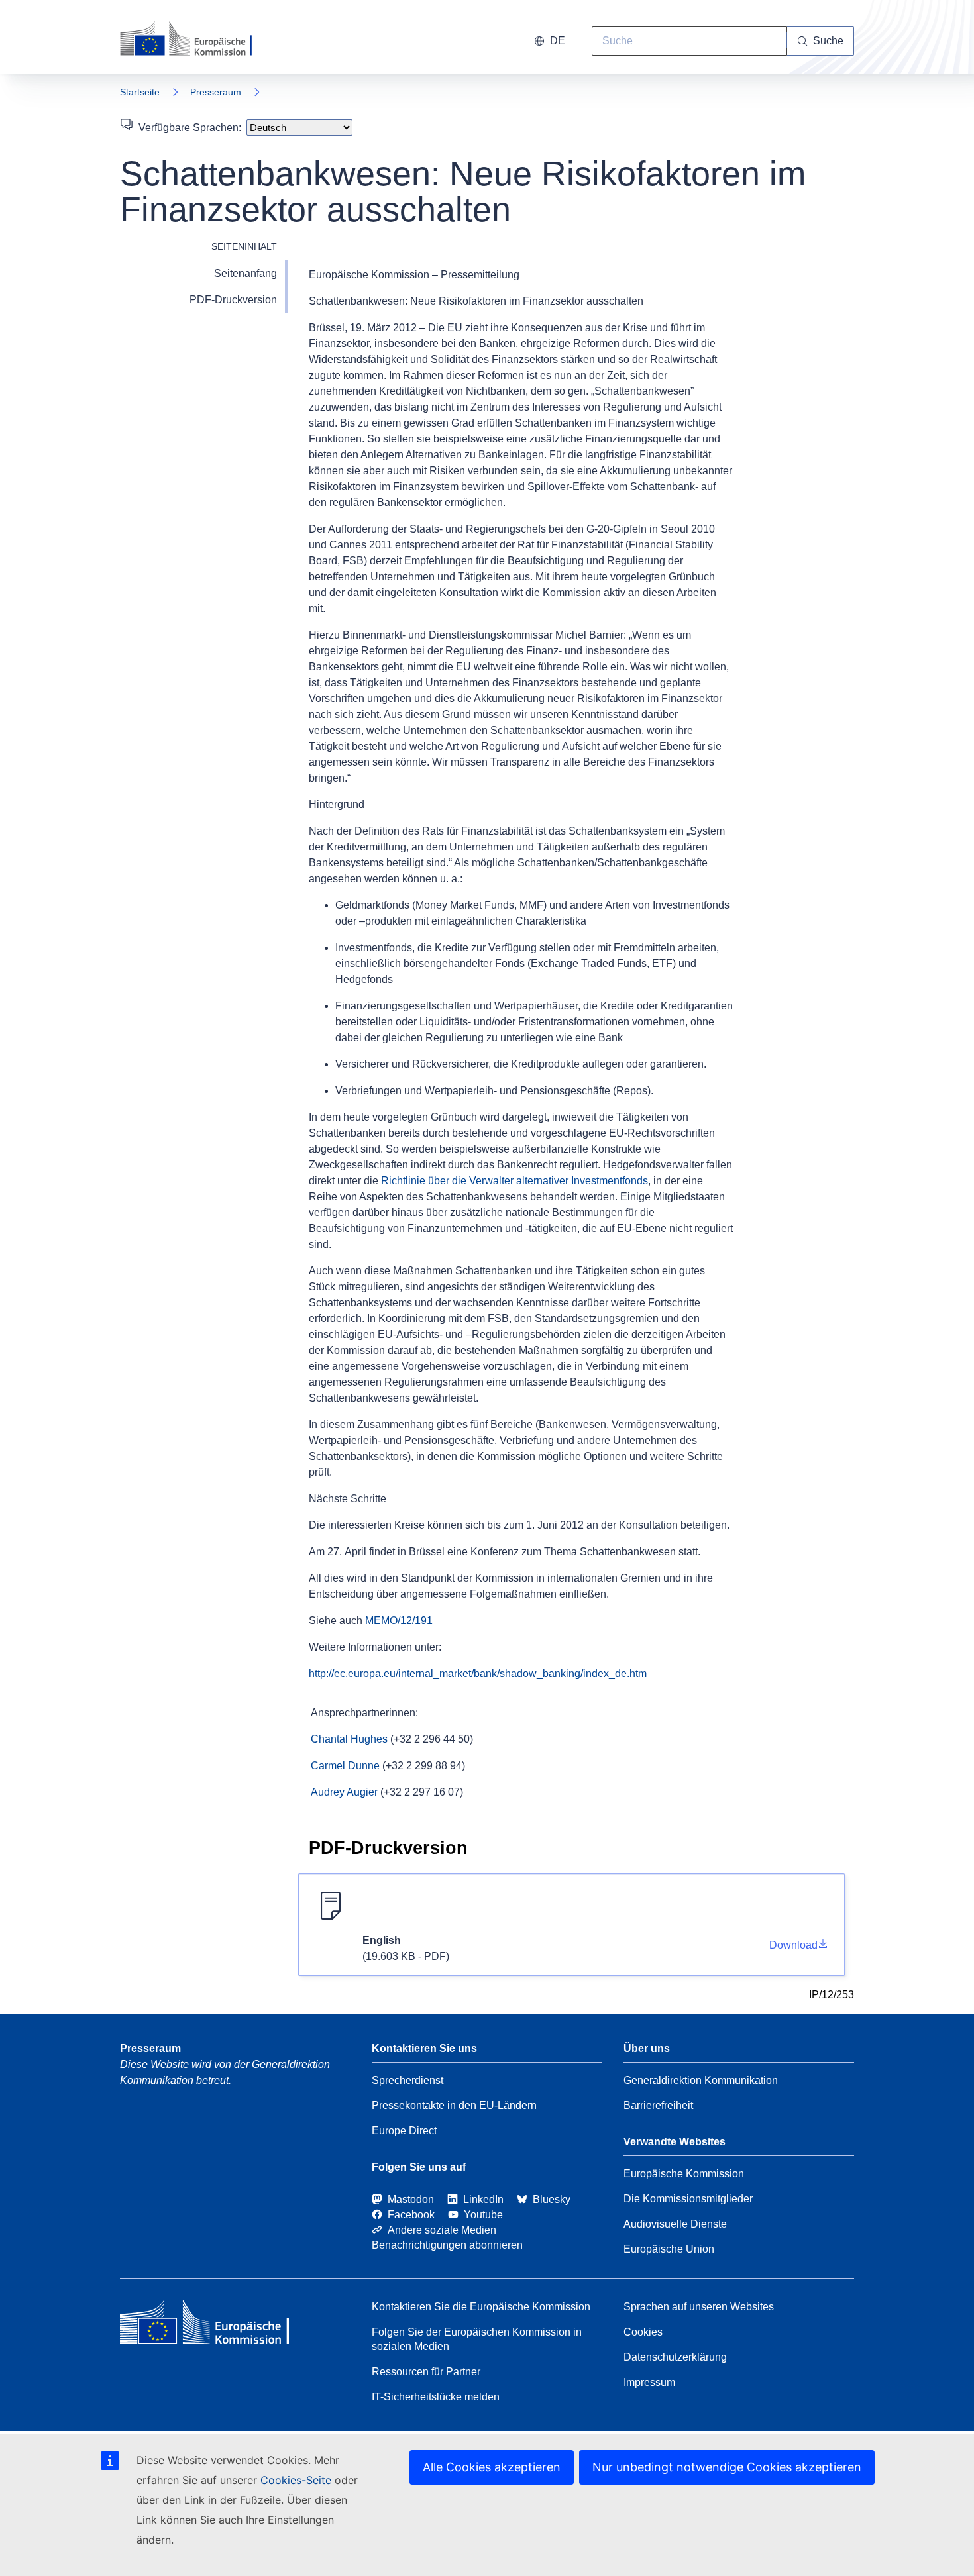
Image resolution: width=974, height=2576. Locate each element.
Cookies (643, 2332)
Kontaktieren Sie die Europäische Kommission (481, 2307)
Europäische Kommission (684, 2174)
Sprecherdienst (407, 2080)
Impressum (649, 2382)
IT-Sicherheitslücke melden (436, 2397)
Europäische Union (669, 2249)
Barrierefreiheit (658, 2105)
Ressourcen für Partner (426, 2372)
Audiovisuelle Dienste (675, 2224)
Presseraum (216, 92)
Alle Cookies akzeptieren (492, 2467)
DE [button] (558, 41)
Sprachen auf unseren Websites (699, 2307)
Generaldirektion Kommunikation (701, 2080)
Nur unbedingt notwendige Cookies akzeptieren (727, 2467)
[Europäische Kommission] (195, 40)
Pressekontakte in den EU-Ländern (454, 2105)
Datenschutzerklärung (675, 2357)
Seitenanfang (245, 273)
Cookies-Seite (296, 2480)
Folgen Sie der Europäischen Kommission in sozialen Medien (477, 2339)
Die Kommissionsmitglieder (688, 2199)
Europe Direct (404, 2131)
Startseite (140, 92)
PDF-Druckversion (233, 300)
